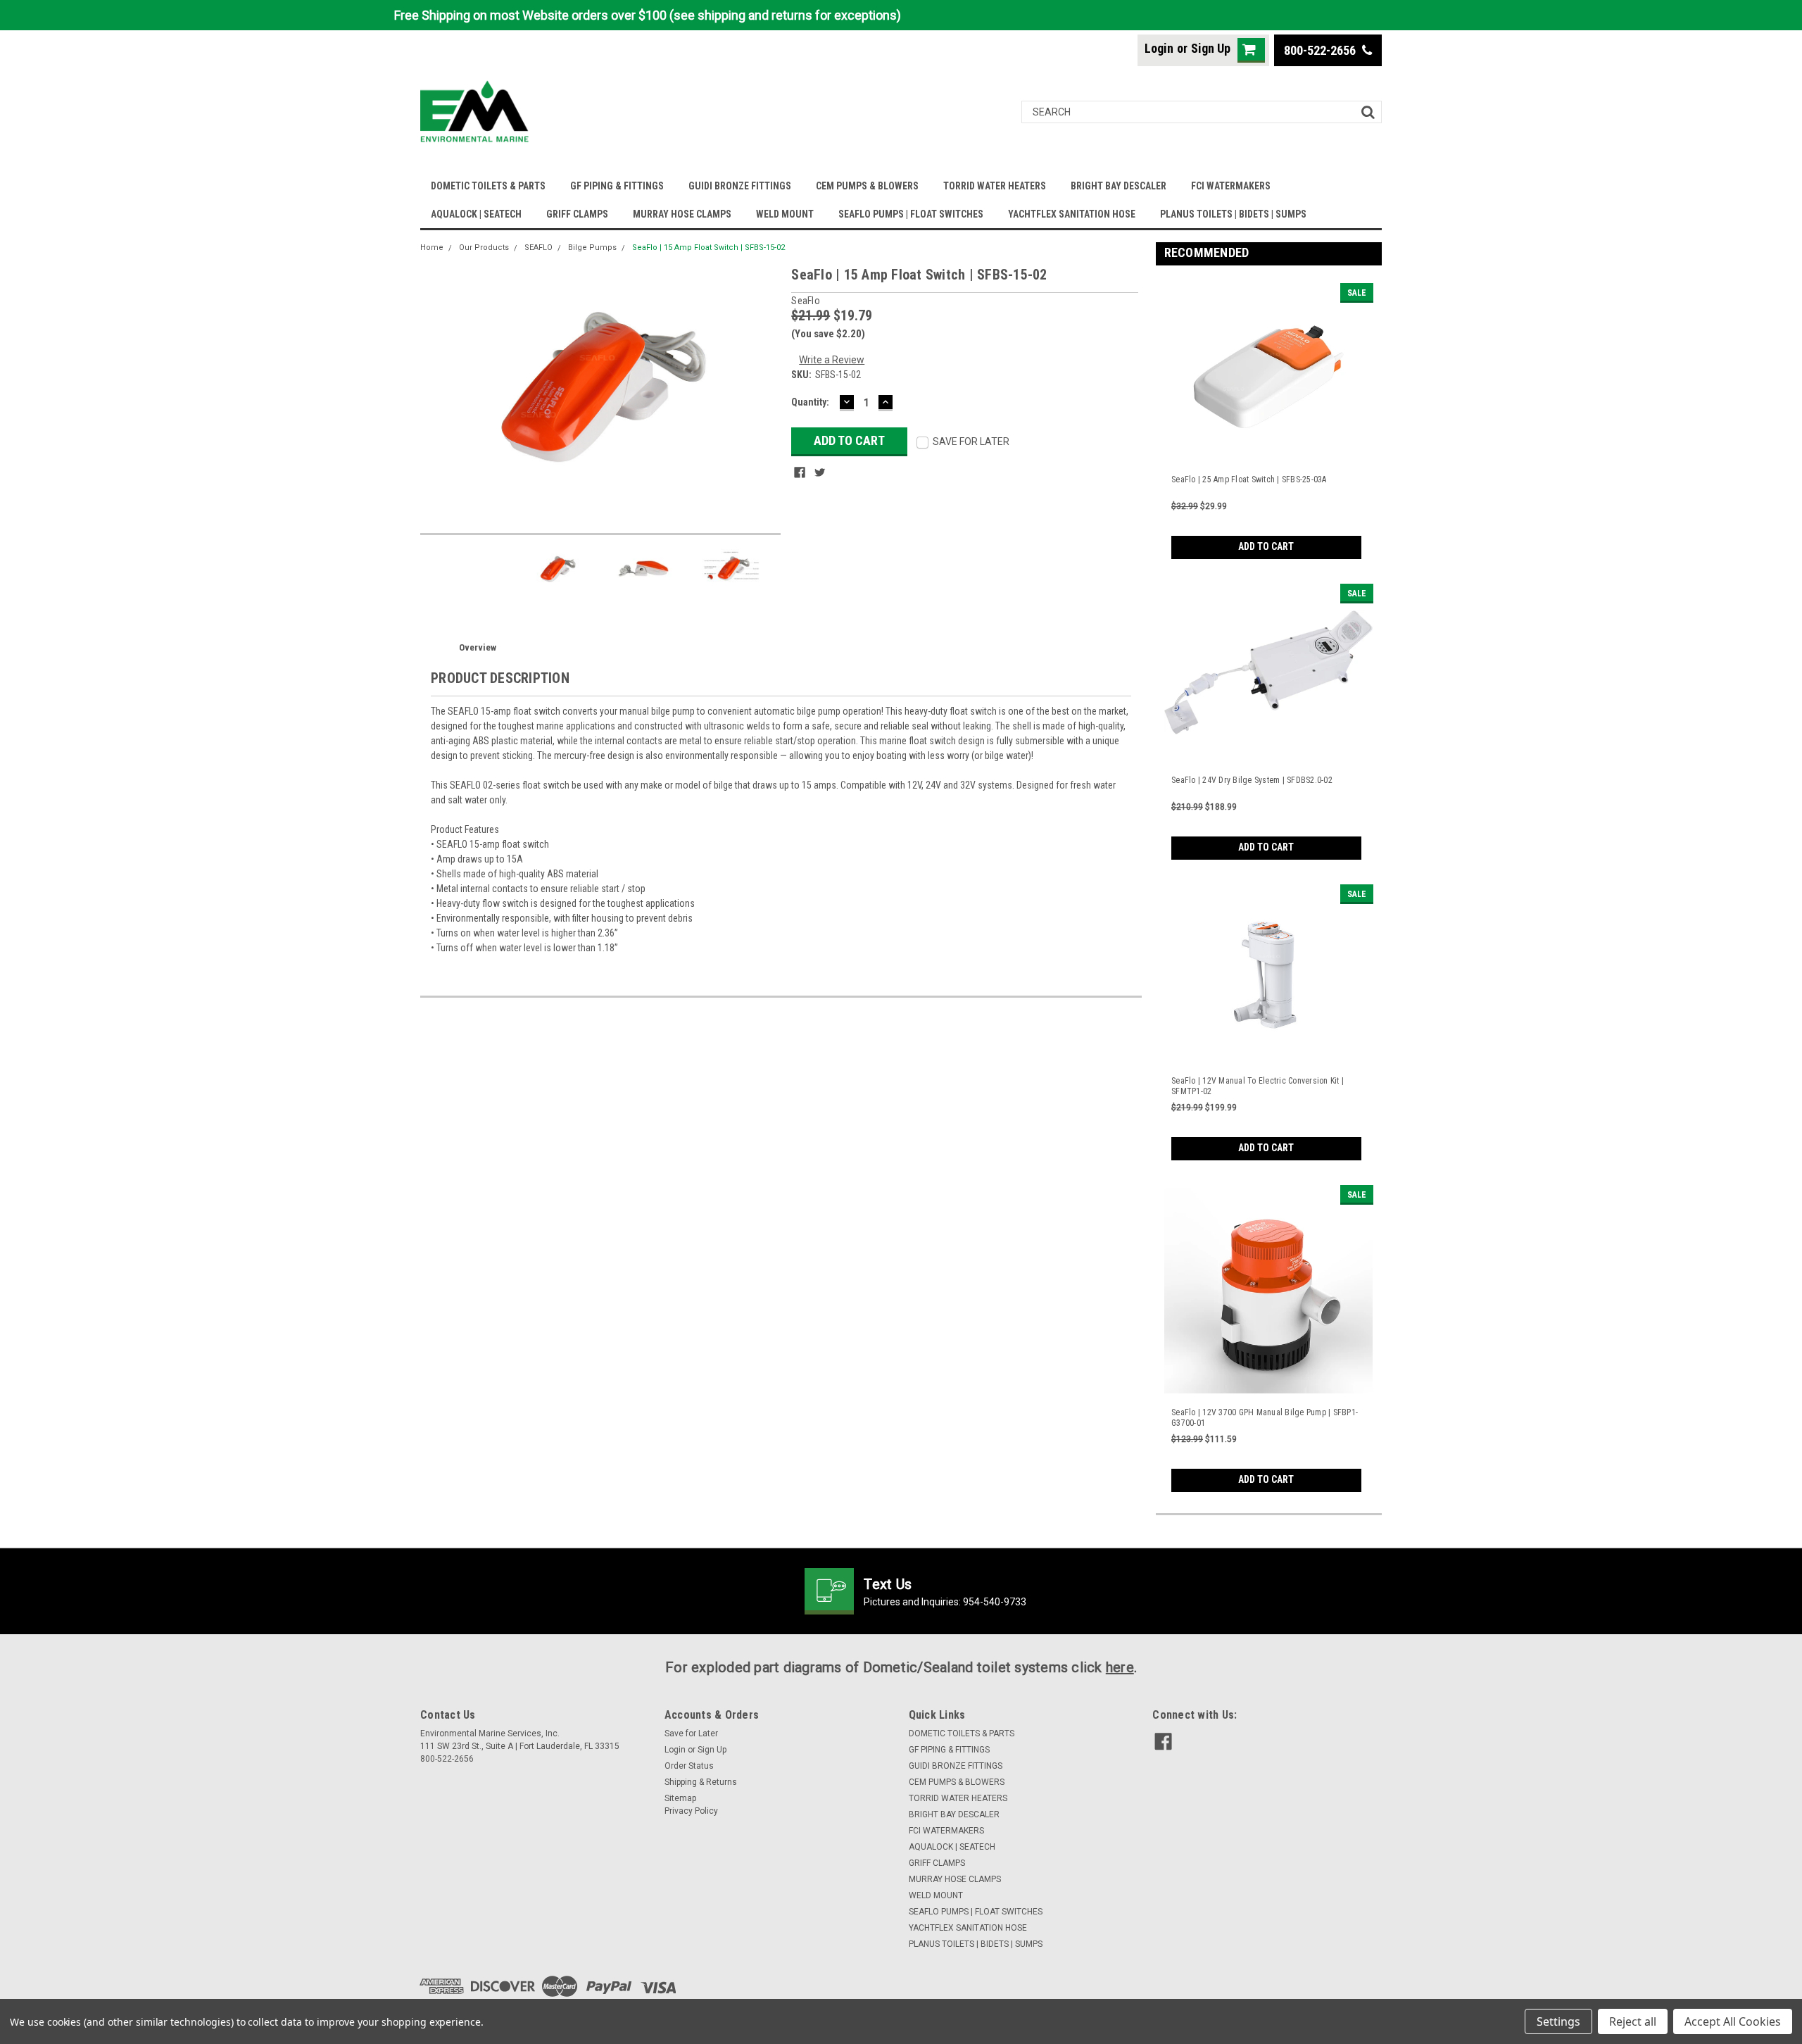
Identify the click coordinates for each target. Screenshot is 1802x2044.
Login (1159, 48)
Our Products (484, 247)
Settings (1558, 2021)
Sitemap (680, 1798)
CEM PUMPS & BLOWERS (867, 186)
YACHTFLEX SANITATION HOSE (1072, 214)
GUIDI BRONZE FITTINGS (740, 186)
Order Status (689, 1766)
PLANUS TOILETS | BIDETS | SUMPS (1233, 214)
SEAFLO (538, 247)
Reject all (1633, 2021)
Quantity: (810, 402)
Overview (478, 647)
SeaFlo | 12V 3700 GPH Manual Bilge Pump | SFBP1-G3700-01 (1265, 1418)
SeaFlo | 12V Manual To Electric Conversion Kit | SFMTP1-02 (1258, 1086)
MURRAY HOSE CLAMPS (682, 214)
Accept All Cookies (1733, 2021)
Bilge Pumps (592, 247)
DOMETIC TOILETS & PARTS (488, 186)
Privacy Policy (691, 1811)
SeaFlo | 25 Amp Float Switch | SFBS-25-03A (1249, 479)
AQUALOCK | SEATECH (476, 214)
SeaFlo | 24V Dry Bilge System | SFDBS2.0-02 (1252, 780)
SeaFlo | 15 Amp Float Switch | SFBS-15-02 (708, 247)
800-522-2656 (1321, 50)
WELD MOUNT (785, 214)
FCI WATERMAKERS (1231, 186)
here (1120, 1667)
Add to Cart (1266, 546)
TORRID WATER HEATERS (995, 186)
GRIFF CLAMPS (577, 214)
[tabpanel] (1269, 418)
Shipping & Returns (701, 1782)
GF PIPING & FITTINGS (617, 186)
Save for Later (691, 1733)
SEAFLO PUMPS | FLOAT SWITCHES (911, 214)
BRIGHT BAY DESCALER (1119, 186)
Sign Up (1211, 48)
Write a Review (832, 360)
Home (432, 247)
